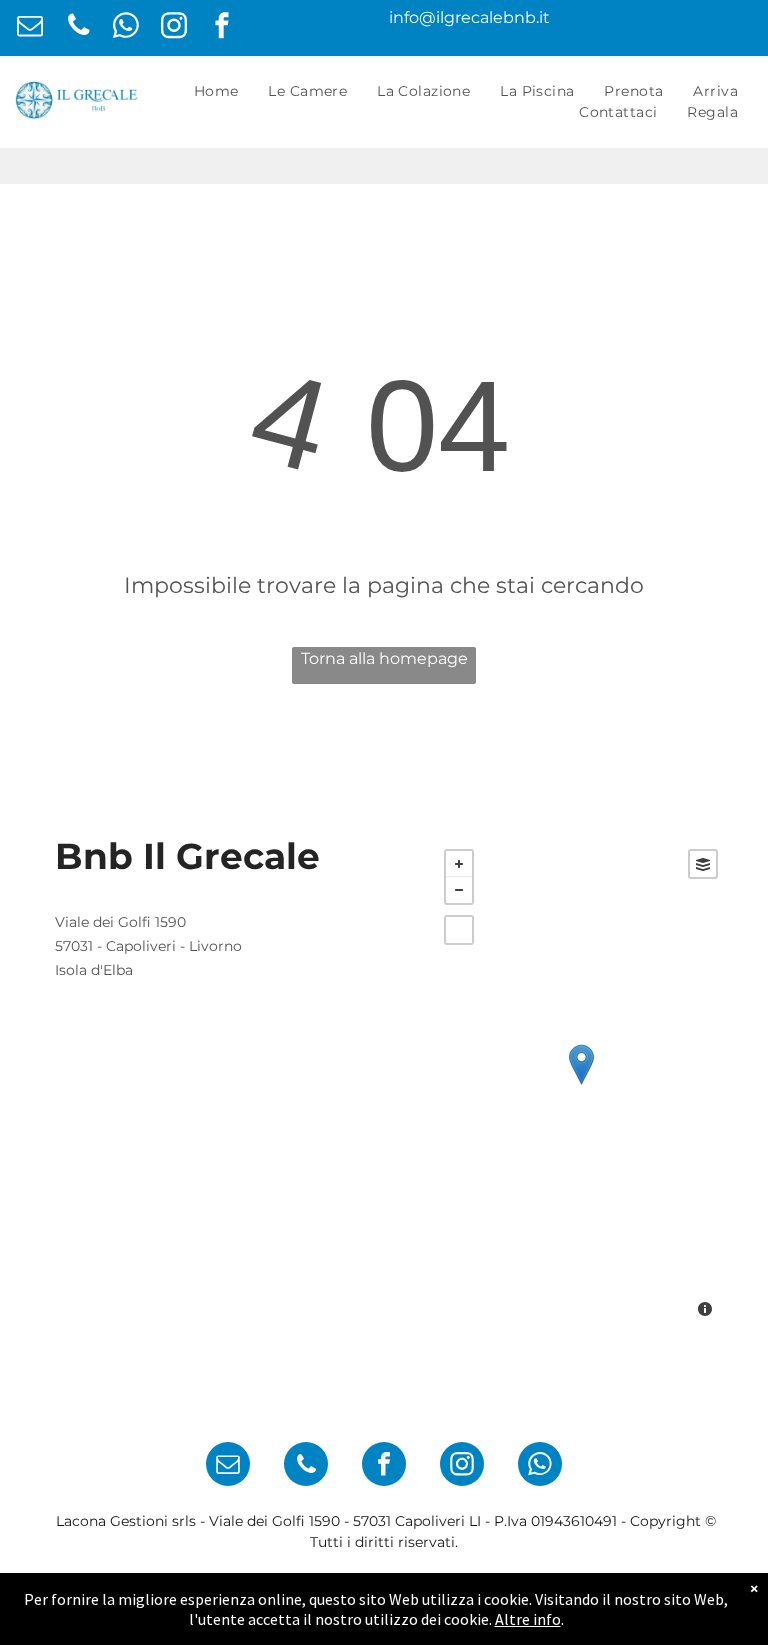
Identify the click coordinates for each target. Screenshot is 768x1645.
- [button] (459, 890)
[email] (30, 28)
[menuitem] (216, 91)
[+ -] (581, 1085)
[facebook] (222, 28)
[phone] (78, 28)
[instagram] (174, 28)
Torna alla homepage (384, 658)
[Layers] (703, 864)
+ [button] (459, 864)
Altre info (528, 1619)
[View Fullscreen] (459, 930)
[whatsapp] (126, 28)
